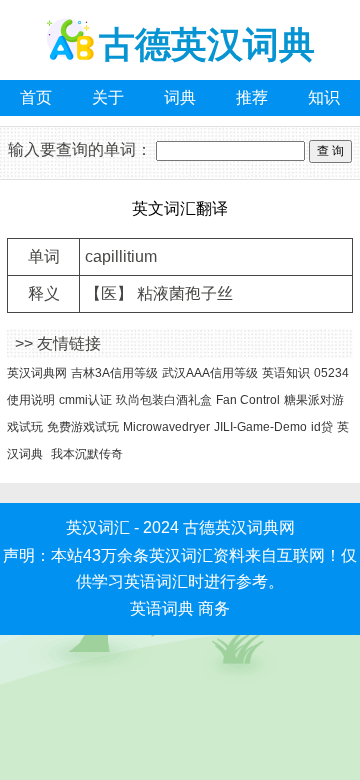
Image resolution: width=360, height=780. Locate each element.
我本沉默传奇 (87, 454)
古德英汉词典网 (239, 527)
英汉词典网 (37, 373)
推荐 (252, 97)
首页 (36, 97)
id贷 (322, 427)
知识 (324, 97)
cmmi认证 (85, 400)
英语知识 (286, 373)
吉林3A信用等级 (114, 373)
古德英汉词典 (207, 44)
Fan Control (248, 400)
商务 (214, 608)
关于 (108, 97)
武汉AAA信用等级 (210, 373)
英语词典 (162, 608)
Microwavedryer (166, 427)
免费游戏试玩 (83, 427)
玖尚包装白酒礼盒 (164, 400)
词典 (180, 97)
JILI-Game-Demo (260, 427)
